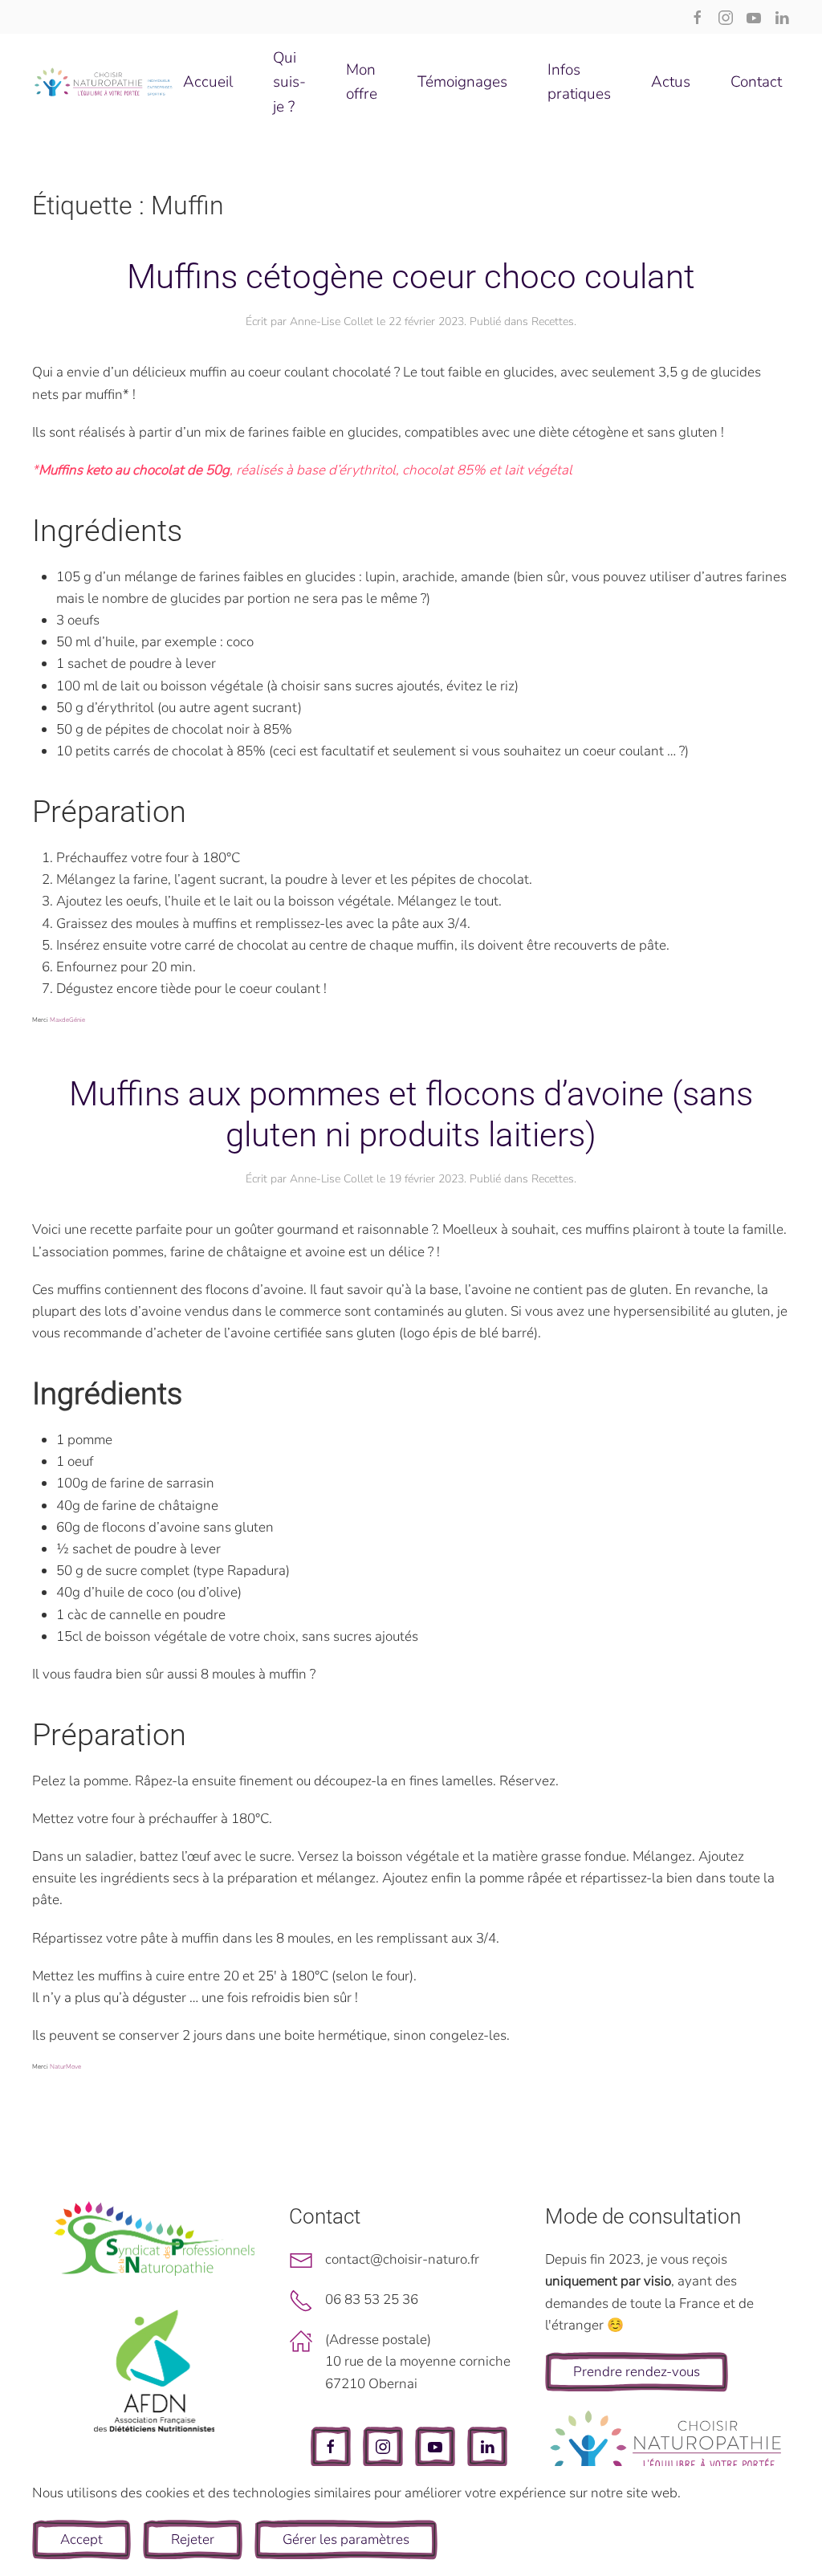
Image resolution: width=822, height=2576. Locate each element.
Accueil (208, 82)
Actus (671, 82)
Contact (756, 82)
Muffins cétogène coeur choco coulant (411, 277)
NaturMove (65, 2067)
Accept (81, 2539)
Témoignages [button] (462, 82)
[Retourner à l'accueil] (104, 82)
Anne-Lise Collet (332, 321)
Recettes (553, 321)
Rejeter (193, 2539)
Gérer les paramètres (346, 2539)
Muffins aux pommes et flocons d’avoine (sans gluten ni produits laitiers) (411, 1114)
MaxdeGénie (67, 1020)
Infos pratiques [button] (579, 82)
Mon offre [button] (362, 82)
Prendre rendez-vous (637, 2372)
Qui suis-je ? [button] (289, 82)
